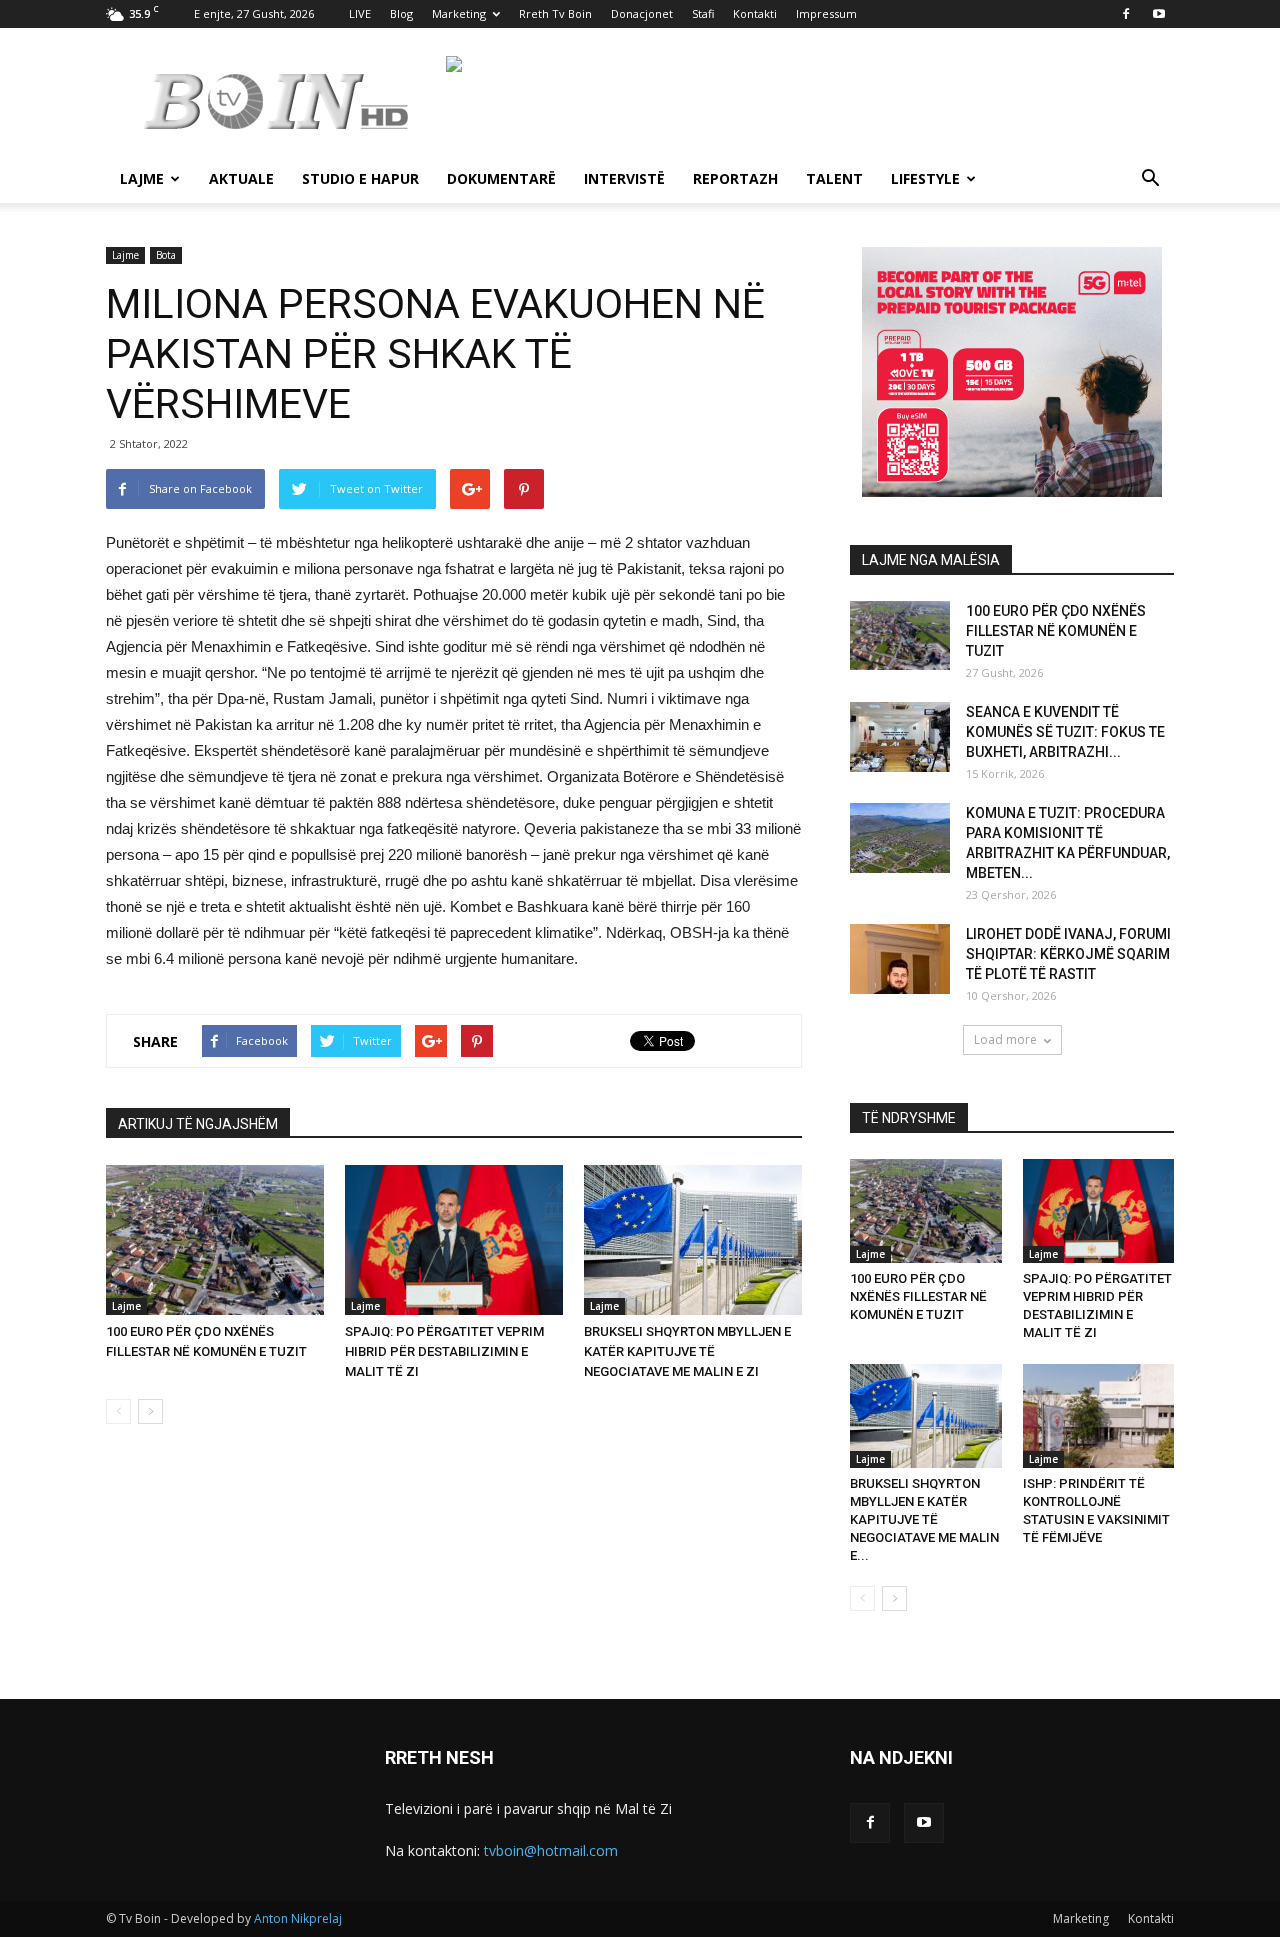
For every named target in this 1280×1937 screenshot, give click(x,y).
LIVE (360, 13)
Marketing (459, 13)
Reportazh (735, 178)
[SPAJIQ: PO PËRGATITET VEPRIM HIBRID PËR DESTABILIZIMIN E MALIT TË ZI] (454, 1240)
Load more (1005, 1039)
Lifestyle (925, 178)
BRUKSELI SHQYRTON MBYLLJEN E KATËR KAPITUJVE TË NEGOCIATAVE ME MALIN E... (924, 1519)
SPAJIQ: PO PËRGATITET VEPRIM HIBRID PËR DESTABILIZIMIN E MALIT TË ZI (444, 1351)
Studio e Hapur (360, 178)
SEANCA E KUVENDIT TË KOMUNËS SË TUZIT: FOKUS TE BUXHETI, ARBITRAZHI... (1065, 732)
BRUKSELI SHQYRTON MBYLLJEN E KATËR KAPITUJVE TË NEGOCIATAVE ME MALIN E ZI (687, 1351)
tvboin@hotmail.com (551, 1850)
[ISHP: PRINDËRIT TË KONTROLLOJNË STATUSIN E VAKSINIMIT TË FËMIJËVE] (1099, 1416)
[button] (1150, 180)
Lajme (142, 178)
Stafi (703, 13)
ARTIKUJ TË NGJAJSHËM (198, 1124)
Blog (401, 13)
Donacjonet (642, 13)
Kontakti (755, 13)
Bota (166, 255)
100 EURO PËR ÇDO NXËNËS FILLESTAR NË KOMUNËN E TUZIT (1056, 631)
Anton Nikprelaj (298, 1918)
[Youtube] (1159, 14)
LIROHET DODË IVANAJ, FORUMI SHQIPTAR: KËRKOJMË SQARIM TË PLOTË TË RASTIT (1068, 954)
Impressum (826, 13)
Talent (834, 178)
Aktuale (241, 178)
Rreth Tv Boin (555, 13)
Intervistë (624, 178)
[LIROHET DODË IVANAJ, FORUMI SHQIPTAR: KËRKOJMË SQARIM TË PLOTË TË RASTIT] (900, 959)
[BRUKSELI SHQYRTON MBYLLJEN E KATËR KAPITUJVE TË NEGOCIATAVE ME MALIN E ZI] (693, 1240)
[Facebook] (1126, 14)
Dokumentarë (501, 178)
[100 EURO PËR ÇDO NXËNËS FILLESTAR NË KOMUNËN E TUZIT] (215, 1240)
